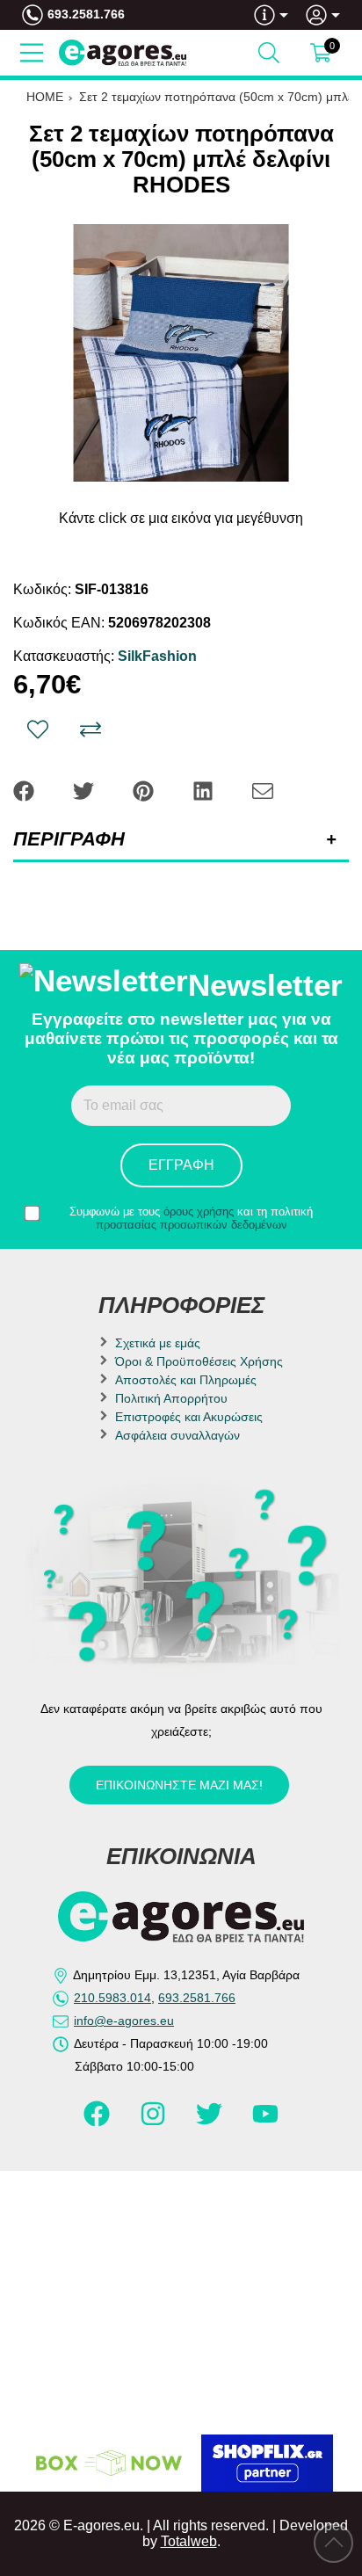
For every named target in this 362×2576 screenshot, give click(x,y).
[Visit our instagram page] (155, 2122)
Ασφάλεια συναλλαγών (177, 1435)
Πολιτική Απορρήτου (171, 1398)
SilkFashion (157, 656)
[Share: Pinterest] (145, 790)
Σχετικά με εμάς (158, 1343)
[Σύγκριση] (90, 729)
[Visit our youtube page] (265, 2122)
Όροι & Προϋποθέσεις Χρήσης (199, 1361)
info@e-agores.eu (124, 2021)
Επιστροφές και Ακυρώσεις (189, 1417)
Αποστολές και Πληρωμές (186, 1380)
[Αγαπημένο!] (38, 729)
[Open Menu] (32, 53)
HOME (45, 97)
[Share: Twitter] (85, 790)
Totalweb (189, 2541)
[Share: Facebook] (25, 790)
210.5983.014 (112, 1998)
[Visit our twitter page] (211, 2122)
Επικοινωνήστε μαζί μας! (179, 1785)
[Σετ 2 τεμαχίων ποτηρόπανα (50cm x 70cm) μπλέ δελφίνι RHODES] (181, 353)
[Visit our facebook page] (98, 2122)
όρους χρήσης (199, 1212)
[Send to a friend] (263, 790)
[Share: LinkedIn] (205, 790)
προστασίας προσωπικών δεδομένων (192, 1225)
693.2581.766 (86, 14)
